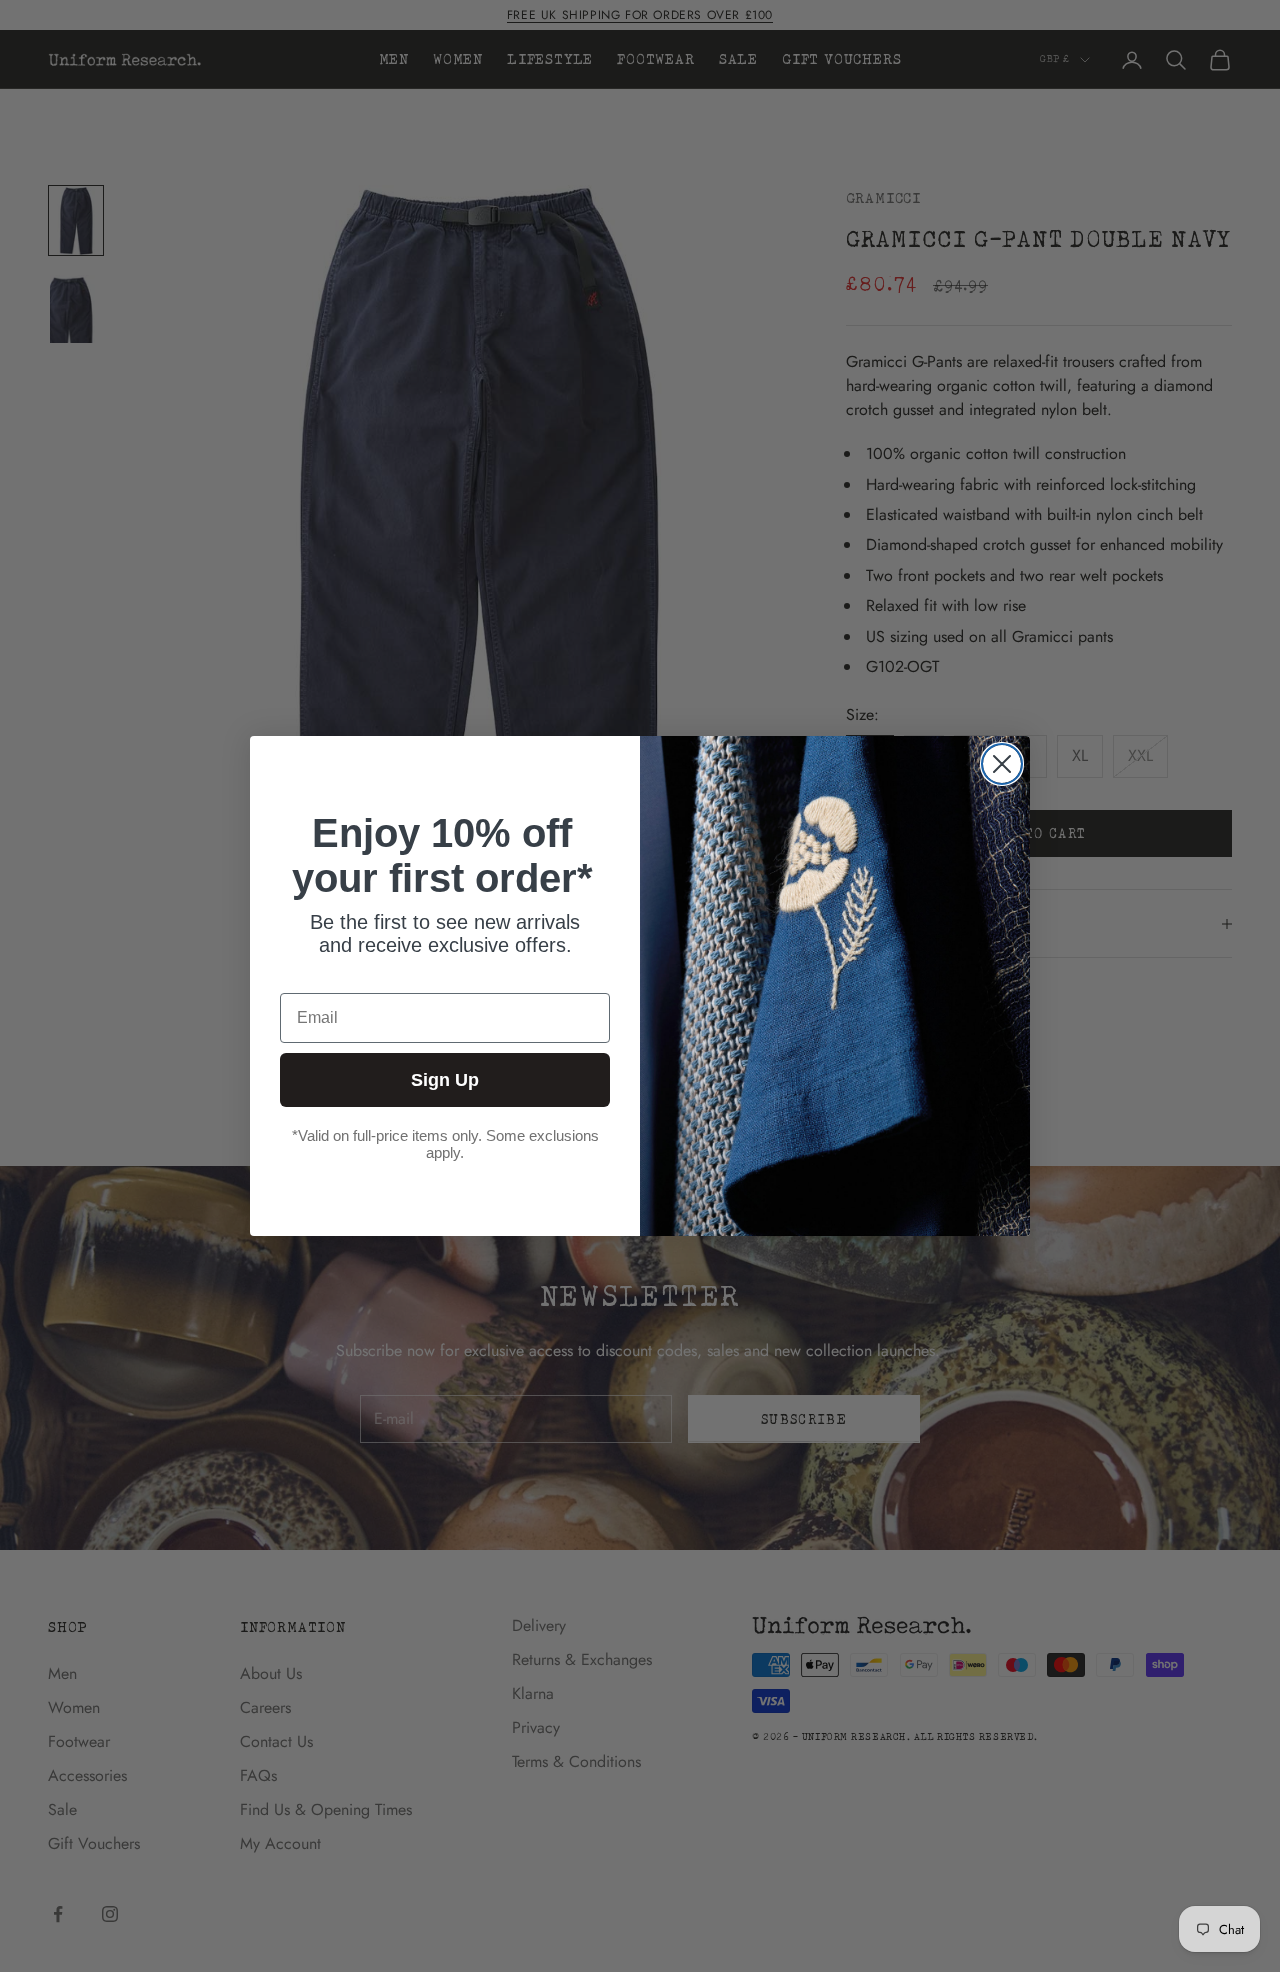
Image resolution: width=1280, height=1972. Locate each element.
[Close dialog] (1002, 764)
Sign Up (445, 1080)
